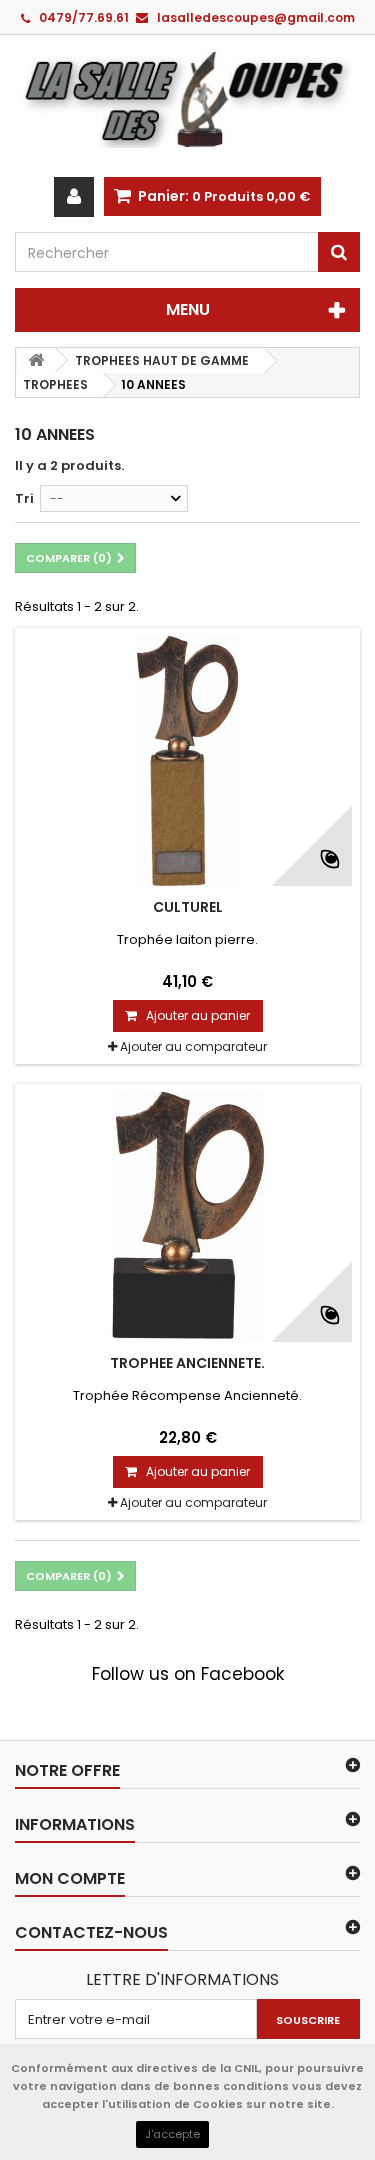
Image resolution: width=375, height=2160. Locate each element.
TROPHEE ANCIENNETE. (187, 1363)
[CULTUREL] (187, 761)
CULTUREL (188, 907)
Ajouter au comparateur (193, 1046)
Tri (24, 498)
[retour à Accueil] (36, 360)
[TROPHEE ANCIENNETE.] (187, 1217)
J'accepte (172, 2134)
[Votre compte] (74, 197)
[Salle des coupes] (187, 98)
